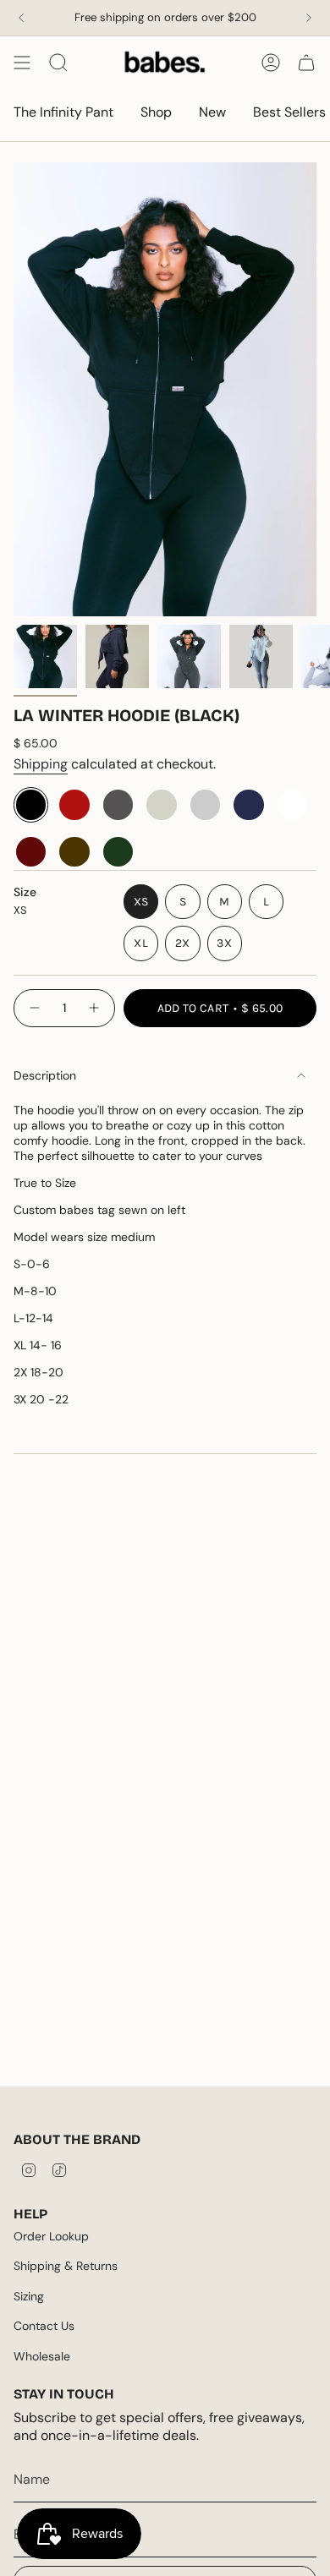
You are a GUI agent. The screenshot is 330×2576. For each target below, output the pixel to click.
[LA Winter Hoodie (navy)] (248, 804)
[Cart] (306, 63)
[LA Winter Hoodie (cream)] (161, 804)
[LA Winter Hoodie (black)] (31, 804)
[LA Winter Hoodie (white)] (292, 804)
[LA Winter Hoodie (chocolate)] (74, 852)
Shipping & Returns (66, 2266)
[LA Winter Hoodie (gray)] (205, 804)
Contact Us (44, 2326)
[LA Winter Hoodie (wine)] (31, 852)
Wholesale (42, 2356)
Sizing (29, 2296)
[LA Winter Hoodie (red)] (74, 804)
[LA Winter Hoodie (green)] (118, 852)
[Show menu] (22, 63)
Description (45, 1075)
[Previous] (21, 18)
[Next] (309, 18)
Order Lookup (51, 2236)
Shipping (41, 764)
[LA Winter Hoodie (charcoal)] (118, 804)
